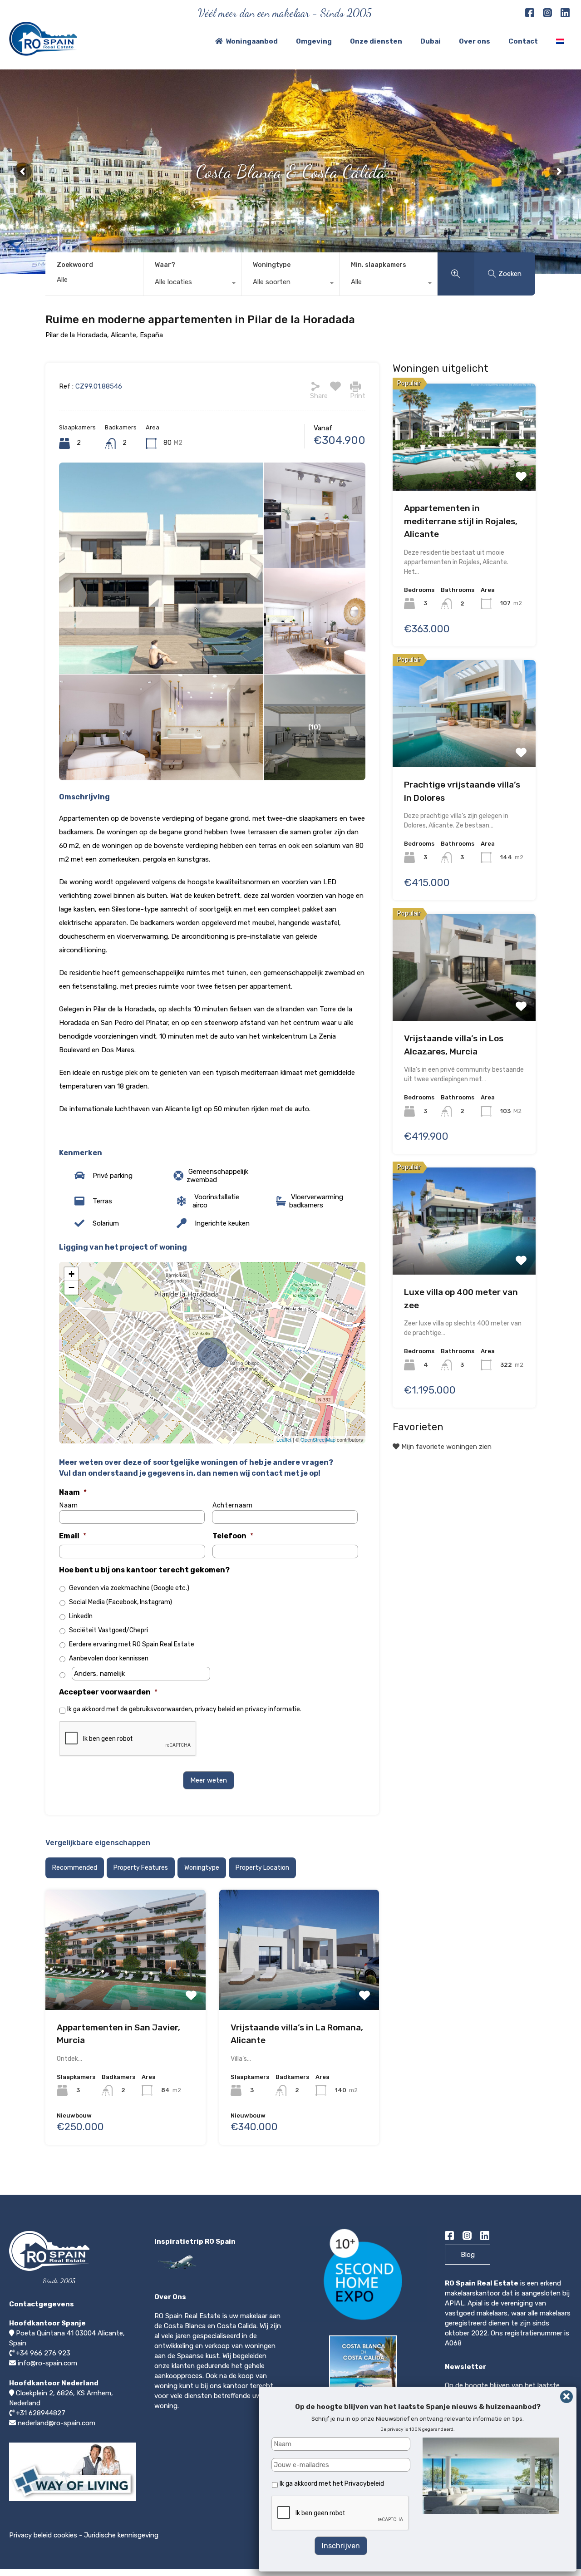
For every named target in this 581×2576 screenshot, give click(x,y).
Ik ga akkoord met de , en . (184, 1709)
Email (73, 1536)
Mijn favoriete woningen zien (446, 1447)
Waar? (165, 265)
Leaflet (284, 1439)
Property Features (141, 1868)
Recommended (75, 1868)
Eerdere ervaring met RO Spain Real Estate (132, 1644)
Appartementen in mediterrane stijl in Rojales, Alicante (461, 522)
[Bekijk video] (73, 2501)
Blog (468, 2255)
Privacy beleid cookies (43, 2535)
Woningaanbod (252, 41)
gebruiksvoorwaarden (160, 1709)
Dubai (431, 41)
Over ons (475, 41)
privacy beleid (215, 1709)
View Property (126, 1946)
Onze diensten (376, 41)
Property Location (262, 1868)
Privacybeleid (364, 2484)
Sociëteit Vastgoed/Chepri (108, 1630)
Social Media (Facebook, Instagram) (121, 1602)
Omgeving (314, 41)
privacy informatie (273, 1709)
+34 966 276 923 (43, 2353)
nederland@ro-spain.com (57, 2423)
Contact (523, 41)
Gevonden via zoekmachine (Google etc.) (129, 1588)
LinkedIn (81, 1616)
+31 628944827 (41, 2413)
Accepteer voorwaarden (108, 1692)
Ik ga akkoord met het (332, 2484)
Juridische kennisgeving (121, 2535)
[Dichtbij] (566, 2397)
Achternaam (233, 1506)
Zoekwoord (75, 265)
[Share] (315, 386)
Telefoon (233, 1536)
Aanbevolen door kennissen (109, 1658)
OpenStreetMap (318, 1439)
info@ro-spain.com (47, 2363)
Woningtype (272, 265)
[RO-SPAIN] (43, 52)
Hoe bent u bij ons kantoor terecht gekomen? (144, 1570)
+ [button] (71, 1274)
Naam (73, 1492)
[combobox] (192, 284)
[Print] (355, 386)
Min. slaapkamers (379, 265)
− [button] (71, 1288)
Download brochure (366, 2414)
